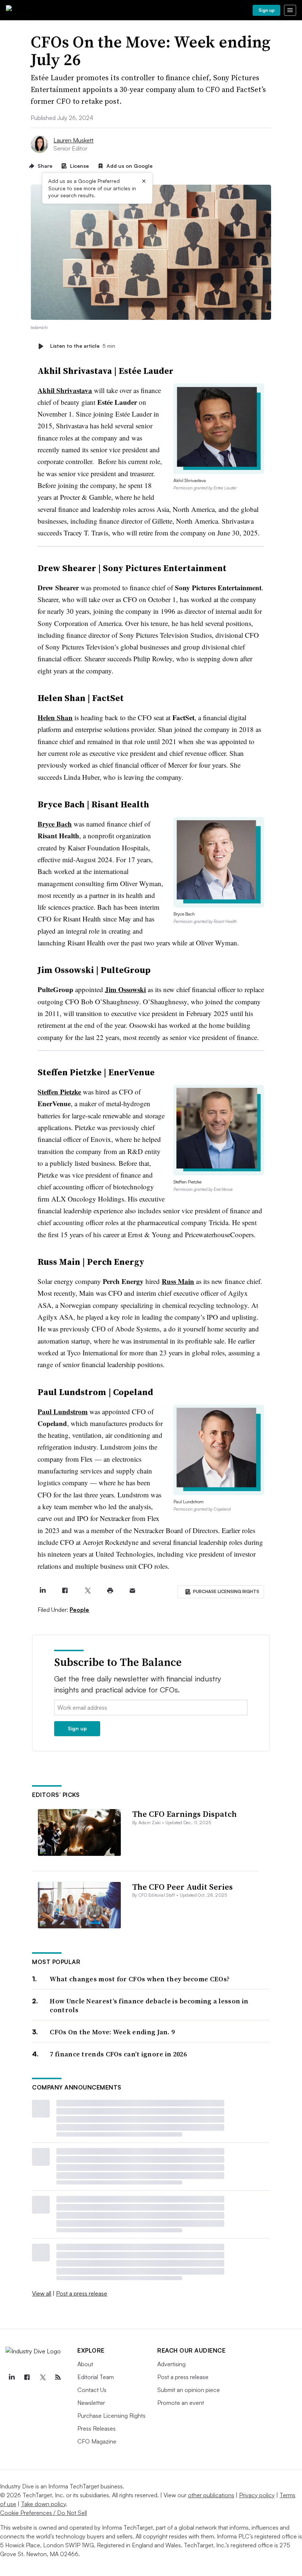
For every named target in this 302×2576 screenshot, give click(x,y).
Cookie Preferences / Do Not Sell (43, 2513)
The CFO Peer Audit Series (182, 1887)
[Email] (132, 1591)
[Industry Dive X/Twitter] (42, 2377)
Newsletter (91, 2403)
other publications (211, 2495)
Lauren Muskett (73, 140)
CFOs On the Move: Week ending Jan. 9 (112, 2032)
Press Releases (96, 2428)
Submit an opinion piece (189, 2390)
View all (42, 2293)
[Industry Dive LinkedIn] (11, 2377)
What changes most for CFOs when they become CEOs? (140, 1979)
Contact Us (92, 2390)
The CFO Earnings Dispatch (185, 1814)
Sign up (267, 10)
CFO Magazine (97, 2441)
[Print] (110, 1591)
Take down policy (43, 2504)
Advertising (171, 2364)
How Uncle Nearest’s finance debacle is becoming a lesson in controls (149, 2005)
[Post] (43, 1591)
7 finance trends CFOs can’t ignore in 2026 (118, 2054)
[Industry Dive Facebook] (27, 2377)
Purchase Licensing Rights (111, 2416)
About (85, 2364)
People (79, 1610)
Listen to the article (83, 346)
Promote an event (181, 2403)
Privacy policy (257, 2495)
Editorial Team (96, 2377)
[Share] (65, 1591)
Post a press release (82, 2293)
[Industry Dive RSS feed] (58, 2377)
